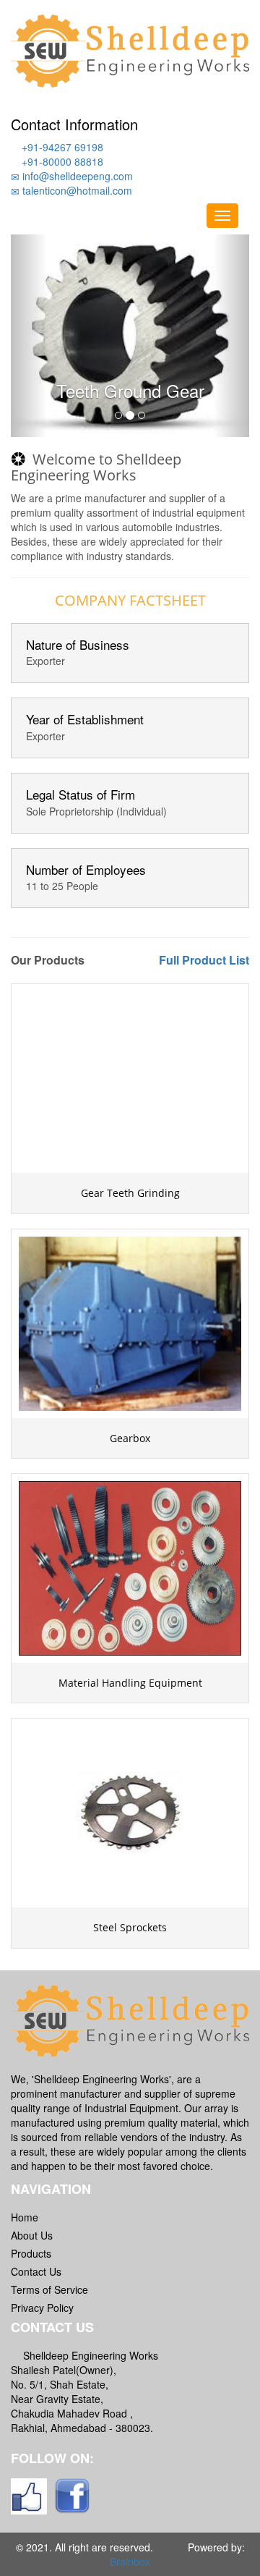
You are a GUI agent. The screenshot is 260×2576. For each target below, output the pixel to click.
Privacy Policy (42, 2308)
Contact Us (36, 2271)
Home (25, 2217)
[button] (29, 336)
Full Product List (204, 960)
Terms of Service (49, 2289)
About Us (32, 2235)
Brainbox (130, 2562)
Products (31, 2253)
